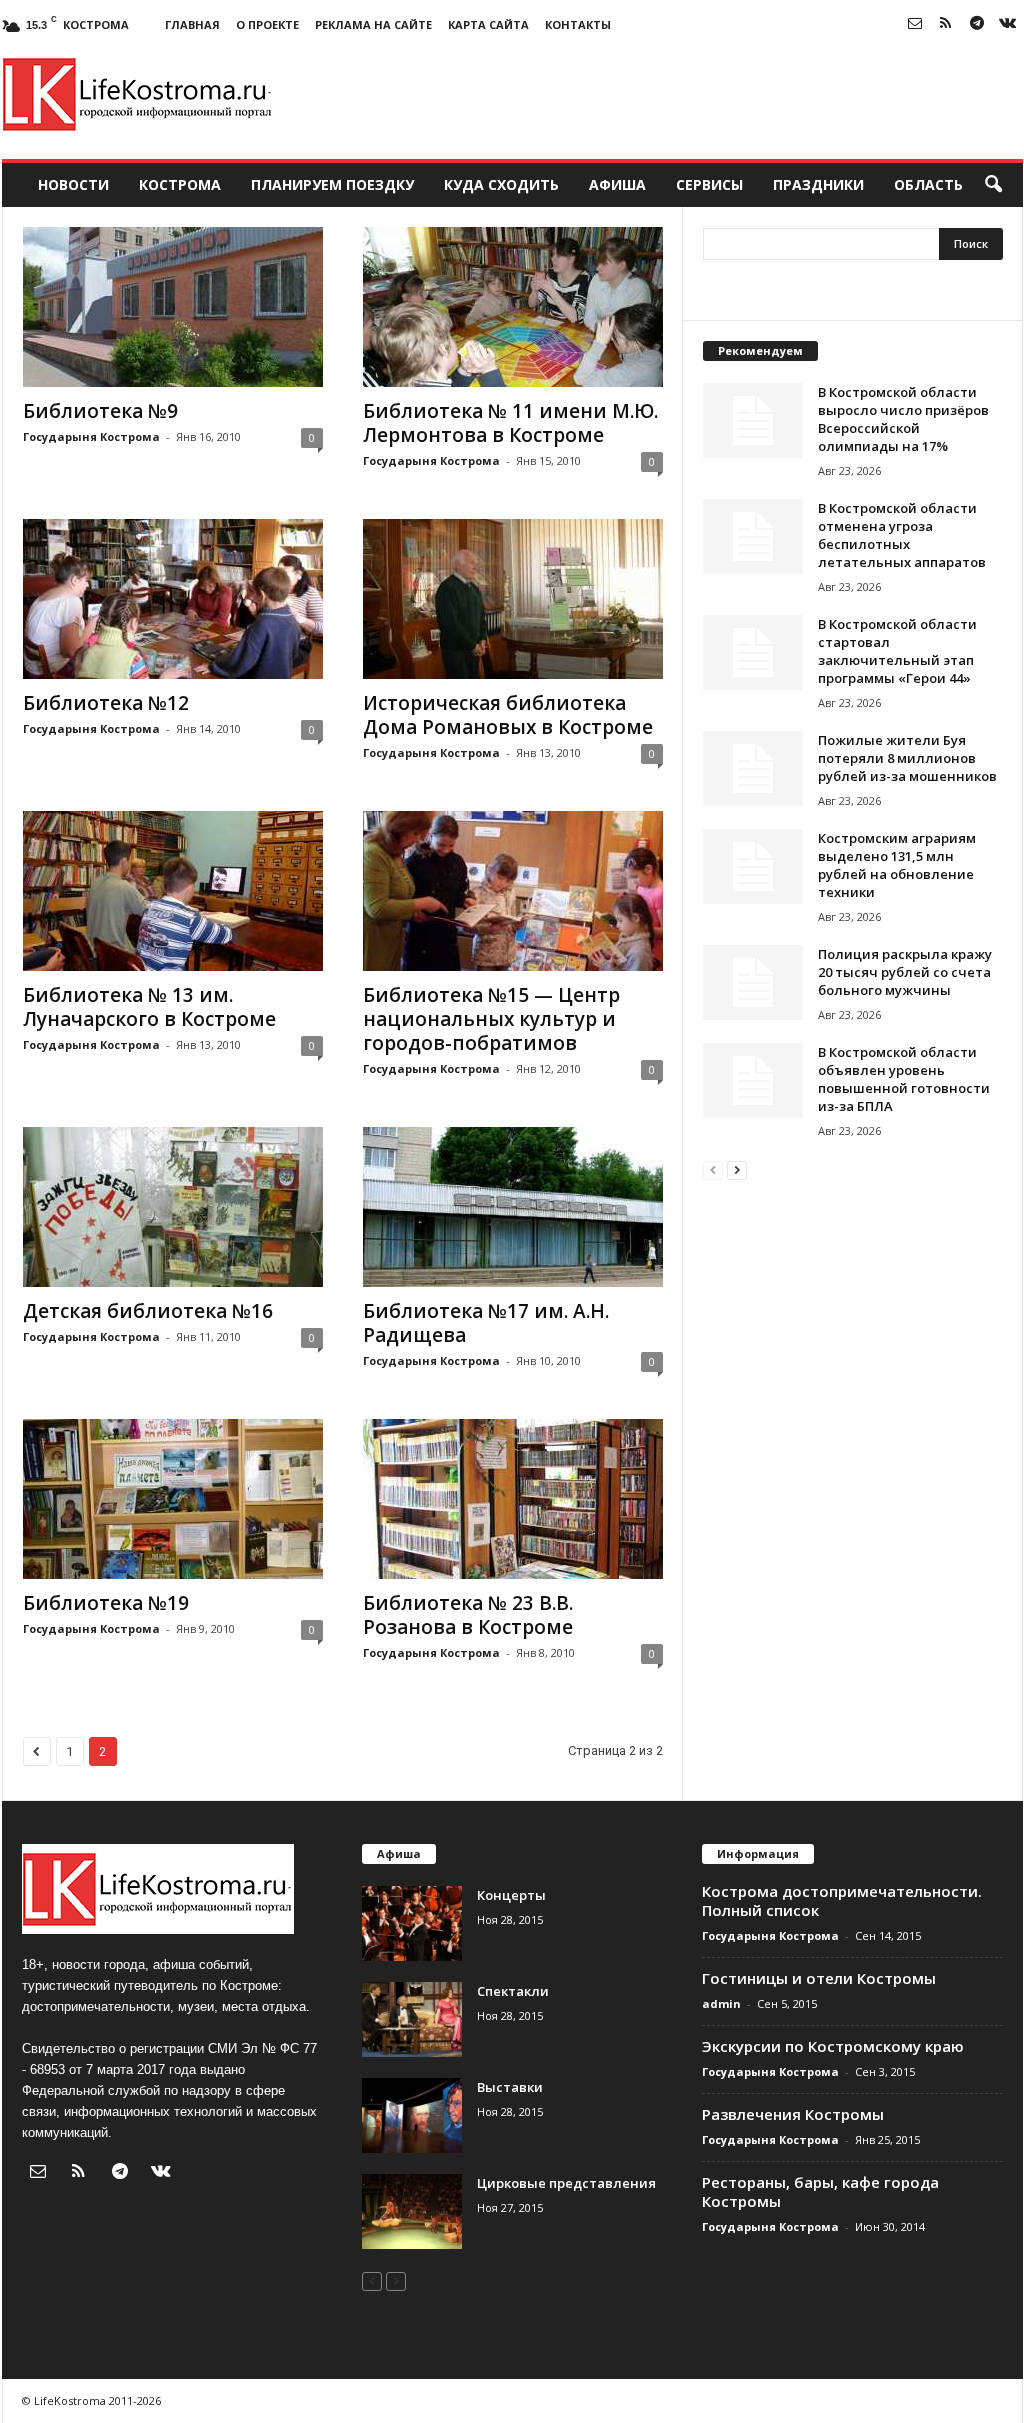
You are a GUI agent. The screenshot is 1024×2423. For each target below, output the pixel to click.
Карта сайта (488, 24)
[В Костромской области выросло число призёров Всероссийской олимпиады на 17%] (753, 420)
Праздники (818, 184)
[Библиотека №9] (173, 307)
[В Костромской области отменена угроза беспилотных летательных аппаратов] (753, 536)
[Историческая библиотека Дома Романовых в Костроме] (513, 599)
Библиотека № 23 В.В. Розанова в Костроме (468, 1615)
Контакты (578, 24)
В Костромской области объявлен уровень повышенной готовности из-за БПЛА (904, 1079)
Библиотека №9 (100, 411)
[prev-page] (713, 1169)
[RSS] (946, 24)
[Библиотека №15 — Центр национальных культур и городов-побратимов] (513, 891)
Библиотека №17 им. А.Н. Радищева (486, 1323)
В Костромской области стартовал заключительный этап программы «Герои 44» (897, 651)
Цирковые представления (566, 2183)
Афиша (617, 184)
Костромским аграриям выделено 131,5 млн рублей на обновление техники (897, 865)
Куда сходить (501, 184)
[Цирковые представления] (412, 2211)
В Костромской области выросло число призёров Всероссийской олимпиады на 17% (903, 419)
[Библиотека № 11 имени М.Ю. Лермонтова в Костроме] (513, 307)
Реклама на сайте (373, 24)
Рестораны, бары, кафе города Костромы (820, 2191)
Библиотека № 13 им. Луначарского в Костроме (149, 1007)
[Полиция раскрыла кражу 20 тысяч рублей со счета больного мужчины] (753, 982)
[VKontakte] (1008, 24)
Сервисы (709, 184)
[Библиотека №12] (173, 599)
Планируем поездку (332, 184)
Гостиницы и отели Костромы (819, 1978)
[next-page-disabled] (396, 2280)
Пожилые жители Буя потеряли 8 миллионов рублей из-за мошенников (907, 758)
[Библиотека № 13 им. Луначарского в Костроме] (173, 891)
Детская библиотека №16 (148, 1311)
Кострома (180, 184)
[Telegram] (977, 24)
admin (721, 2003)
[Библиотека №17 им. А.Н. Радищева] (513, 1207)
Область (928, 184)
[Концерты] (412, 1923)
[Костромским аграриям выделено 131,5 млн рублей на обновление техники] (753, 866)
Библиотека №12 (106, 703)
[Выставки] (412, 2115)
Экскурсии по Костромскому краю (833, 2046)
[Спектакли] (412, 2019)
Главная (192, 24)
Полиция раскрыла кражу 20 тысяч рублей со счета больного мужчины (905, 972)
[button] (993, 185)
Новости (73, 184)
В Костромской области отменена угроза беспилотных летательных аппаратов (902, 535)
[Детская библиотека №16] (173, 1207)
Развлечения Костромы (793, 2114)
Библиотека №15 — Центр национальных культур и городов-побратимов (491, 1019)
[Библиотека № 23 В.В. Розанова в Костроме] (513, 1499)
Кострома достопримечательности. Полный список (842, 1900)
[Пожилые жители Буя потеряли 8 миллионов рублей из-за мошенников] (753, 768)
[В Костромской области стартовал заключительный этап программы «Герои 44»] (753, 652)
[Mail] (915, 24)
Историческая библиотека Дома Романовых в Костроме (508, 715)
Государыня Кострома (91, 436)
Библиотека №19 (106, 1603)
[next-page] (737, 1169)
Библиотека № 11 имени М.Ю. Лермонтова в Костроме (510, 423)
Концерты (511, 1895)
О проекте (267, 24)
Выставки (510, 2087)
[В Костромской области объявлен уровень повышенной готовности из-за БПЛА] (753, 1080)
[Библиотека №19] (173, 1499)
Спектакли (513, 1991)
